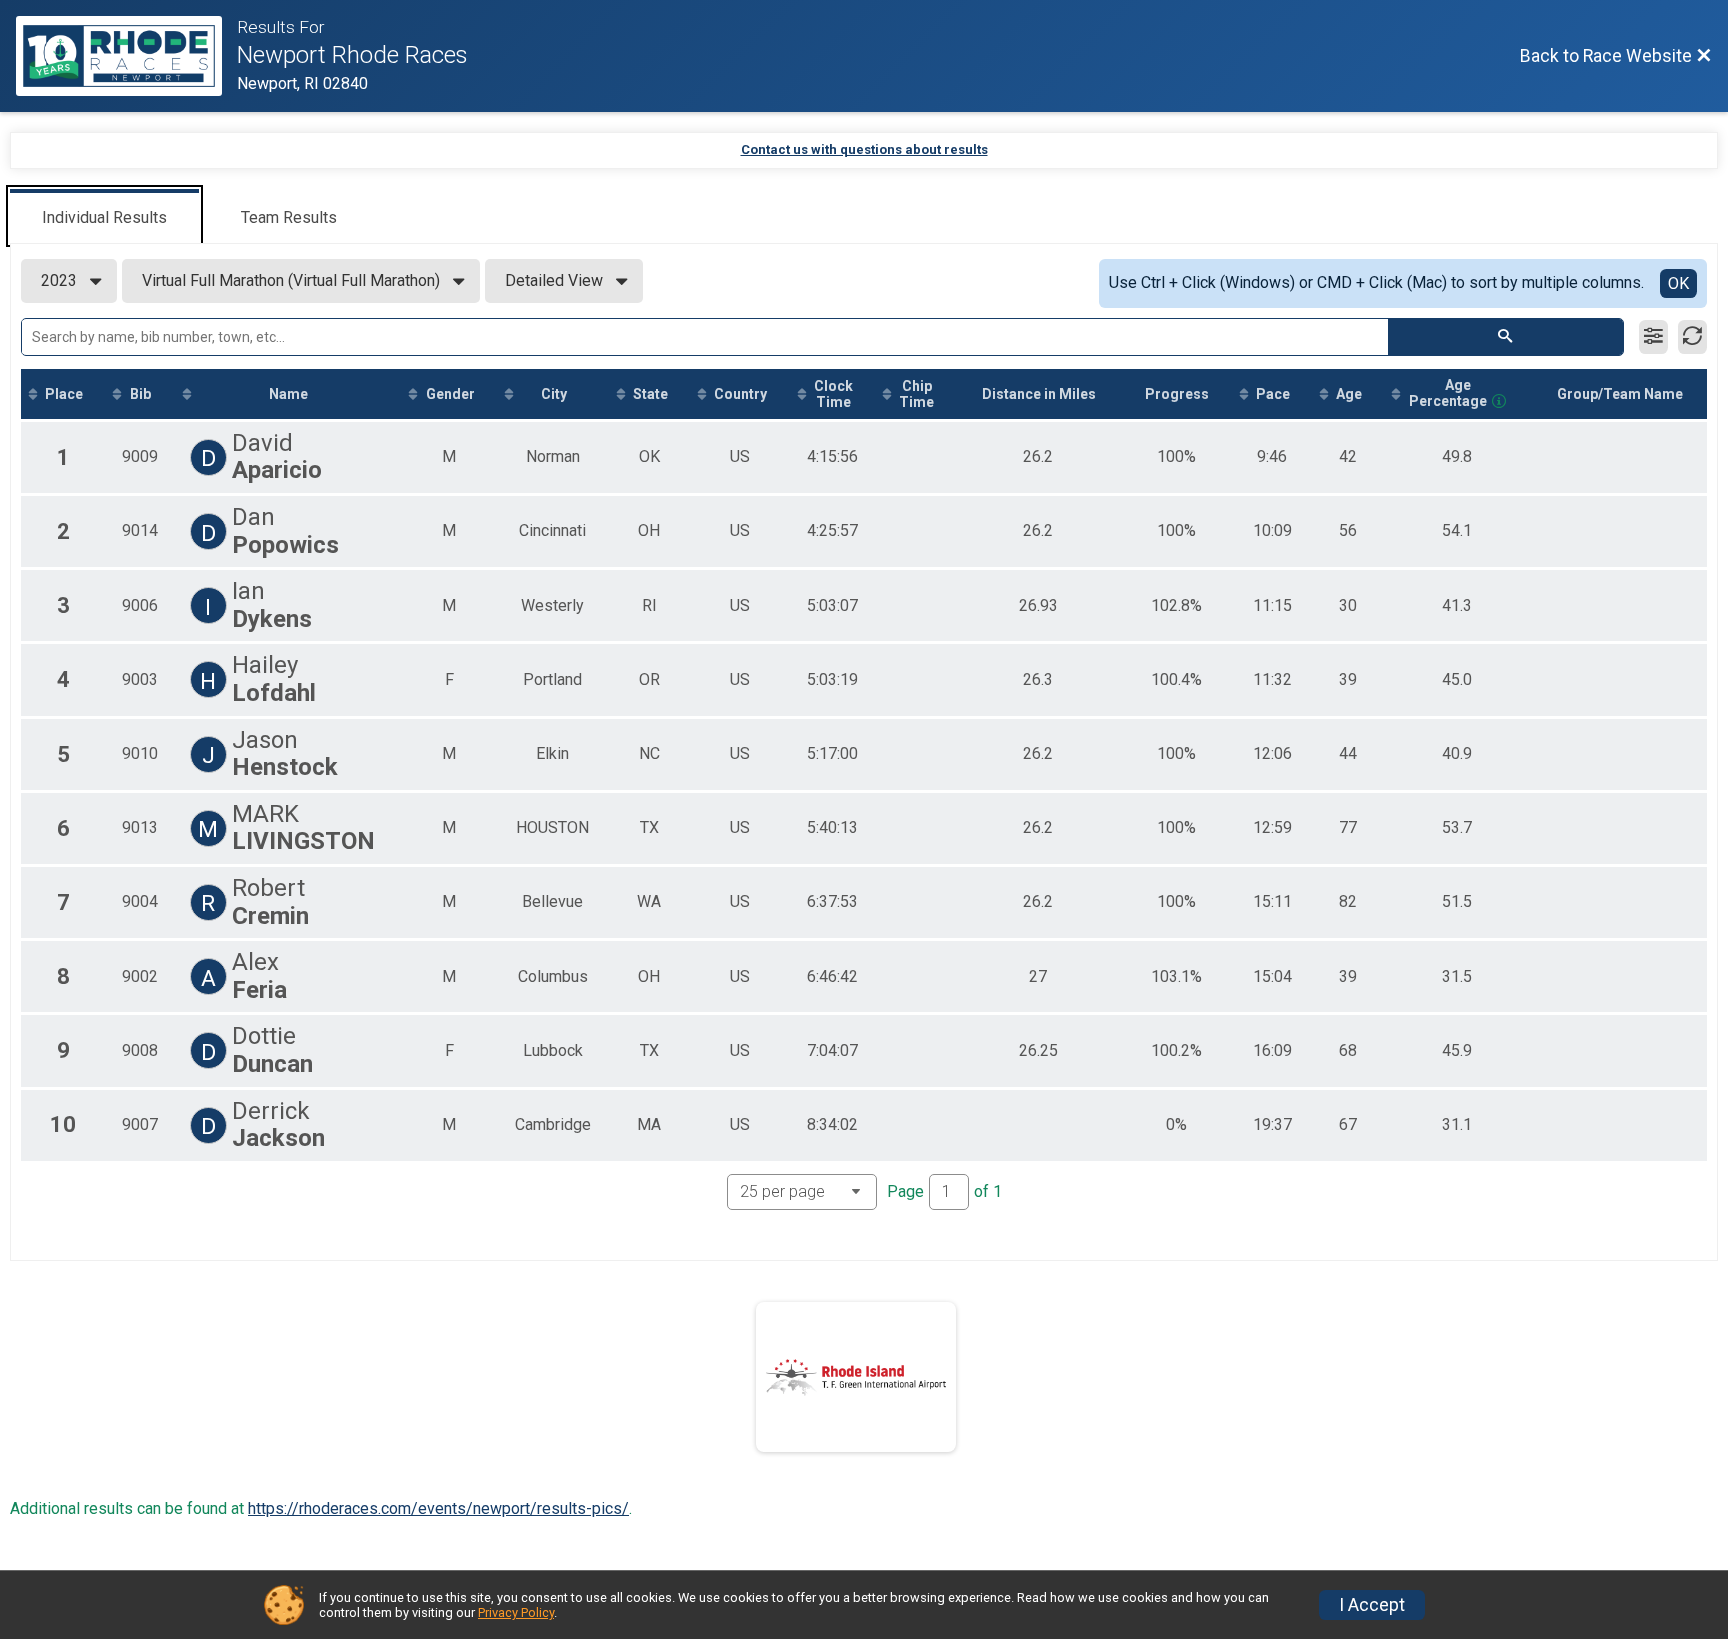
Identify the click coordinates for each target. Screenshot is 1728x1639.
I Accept (1372, 1605)
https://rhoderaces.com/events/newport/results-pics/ (438, 1508)
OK (1678, 283)
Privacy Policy (516, 1612)
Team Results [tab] (289, 217)
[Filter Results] (1653, 337)
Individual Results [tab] (104, 217)
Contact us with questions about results (864, 149)
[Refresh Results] (1692, 337)
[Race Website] (126, 56)
